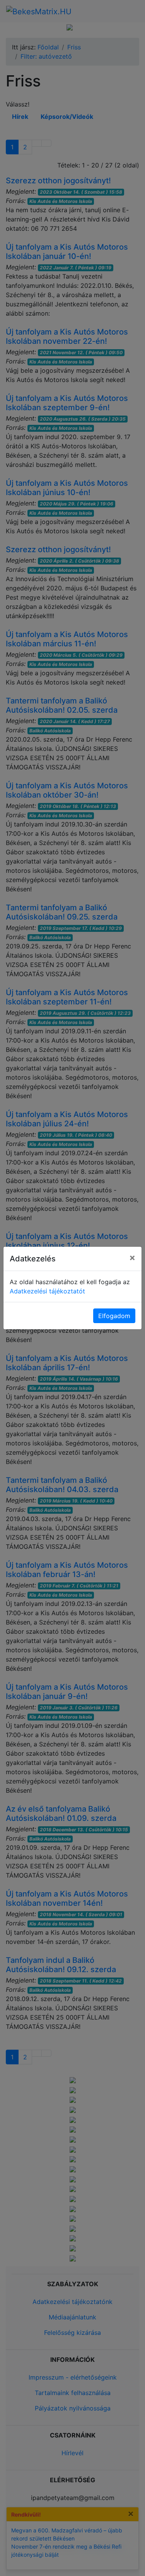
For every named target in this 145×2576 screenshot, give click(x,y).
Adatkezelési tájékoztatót (47, 1291)
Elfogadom (114, 1316)
